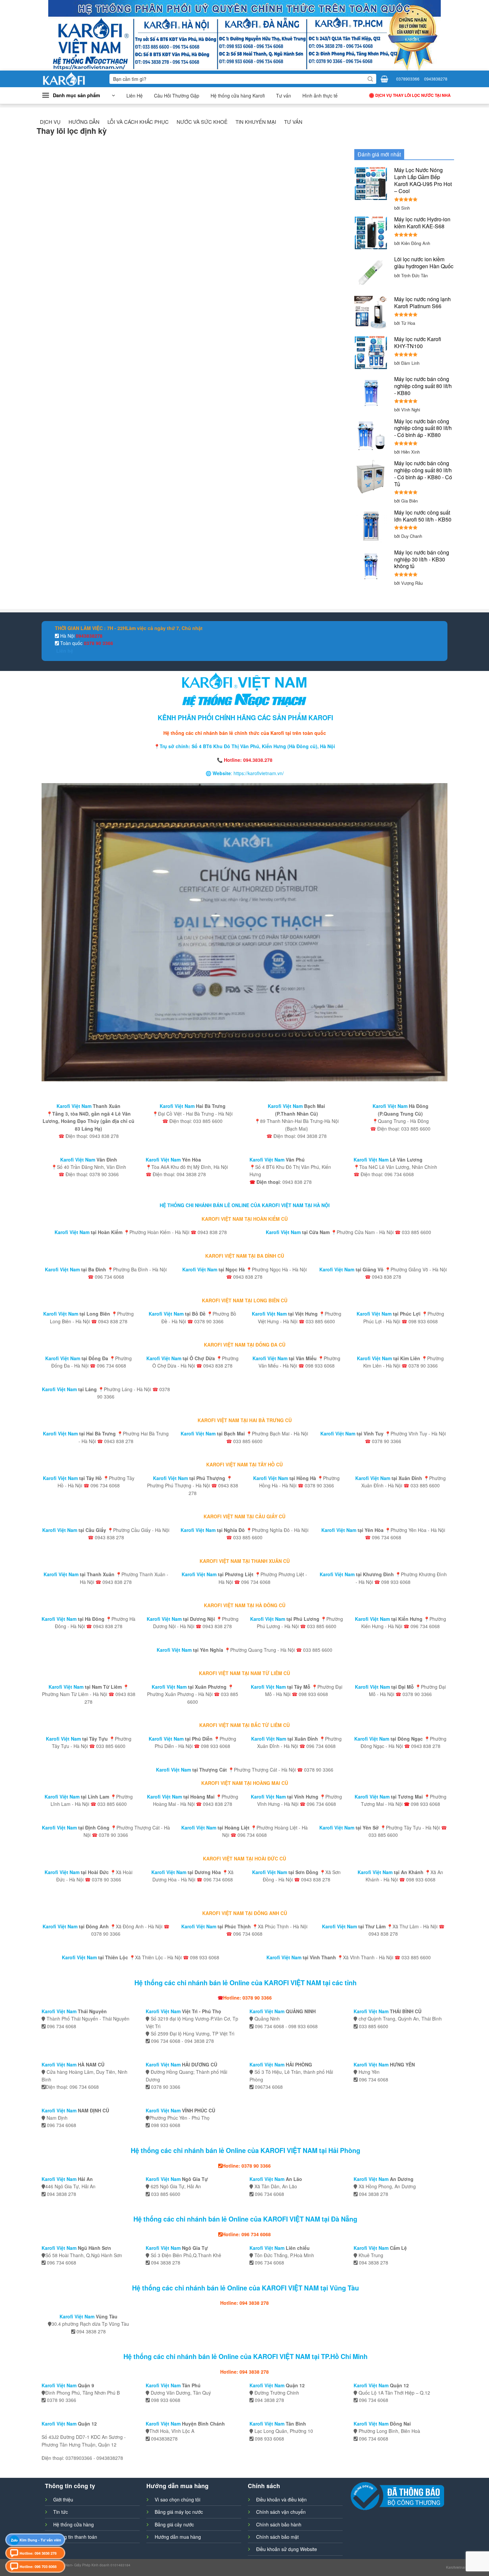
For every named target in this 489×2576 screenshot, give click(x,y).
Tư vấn (284, 96)
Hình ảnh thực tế (320, 96)
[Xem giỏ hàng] (384, 79)
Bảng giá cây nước (174, 2524)
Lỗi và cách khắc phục (138, 122)
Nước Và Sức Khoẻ (202, 122)
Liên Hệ (135, 96)
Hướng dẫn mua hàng (178, 2537)
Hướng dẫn (84, 122)
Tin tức (61, 2512)
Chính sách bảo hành (279, 2524)
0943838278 (436, 79)
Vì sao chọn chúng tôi (177, 2499)
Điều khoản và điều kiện (281, 2499)
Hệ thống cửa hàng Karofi (238, 96)
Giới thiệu (63, 2499)
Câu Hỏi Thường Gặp (177, 96)
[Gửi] (370, 79)
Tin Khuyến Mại (256, 122)
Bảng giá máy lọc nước (179, 2512)
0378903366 (408, 79)
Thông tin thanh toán (75, 2537)
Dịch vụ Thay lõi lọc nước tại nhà (413, 95)
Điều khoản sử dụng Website (287, 2549)
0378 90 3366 (98, 643)
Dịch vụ (50, 122)
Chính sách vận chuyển (281, 2512)
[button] (78, 96)
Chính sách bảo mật (277, 2537)
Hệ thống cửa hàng (74, 2524)
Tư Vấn (293, 122)
